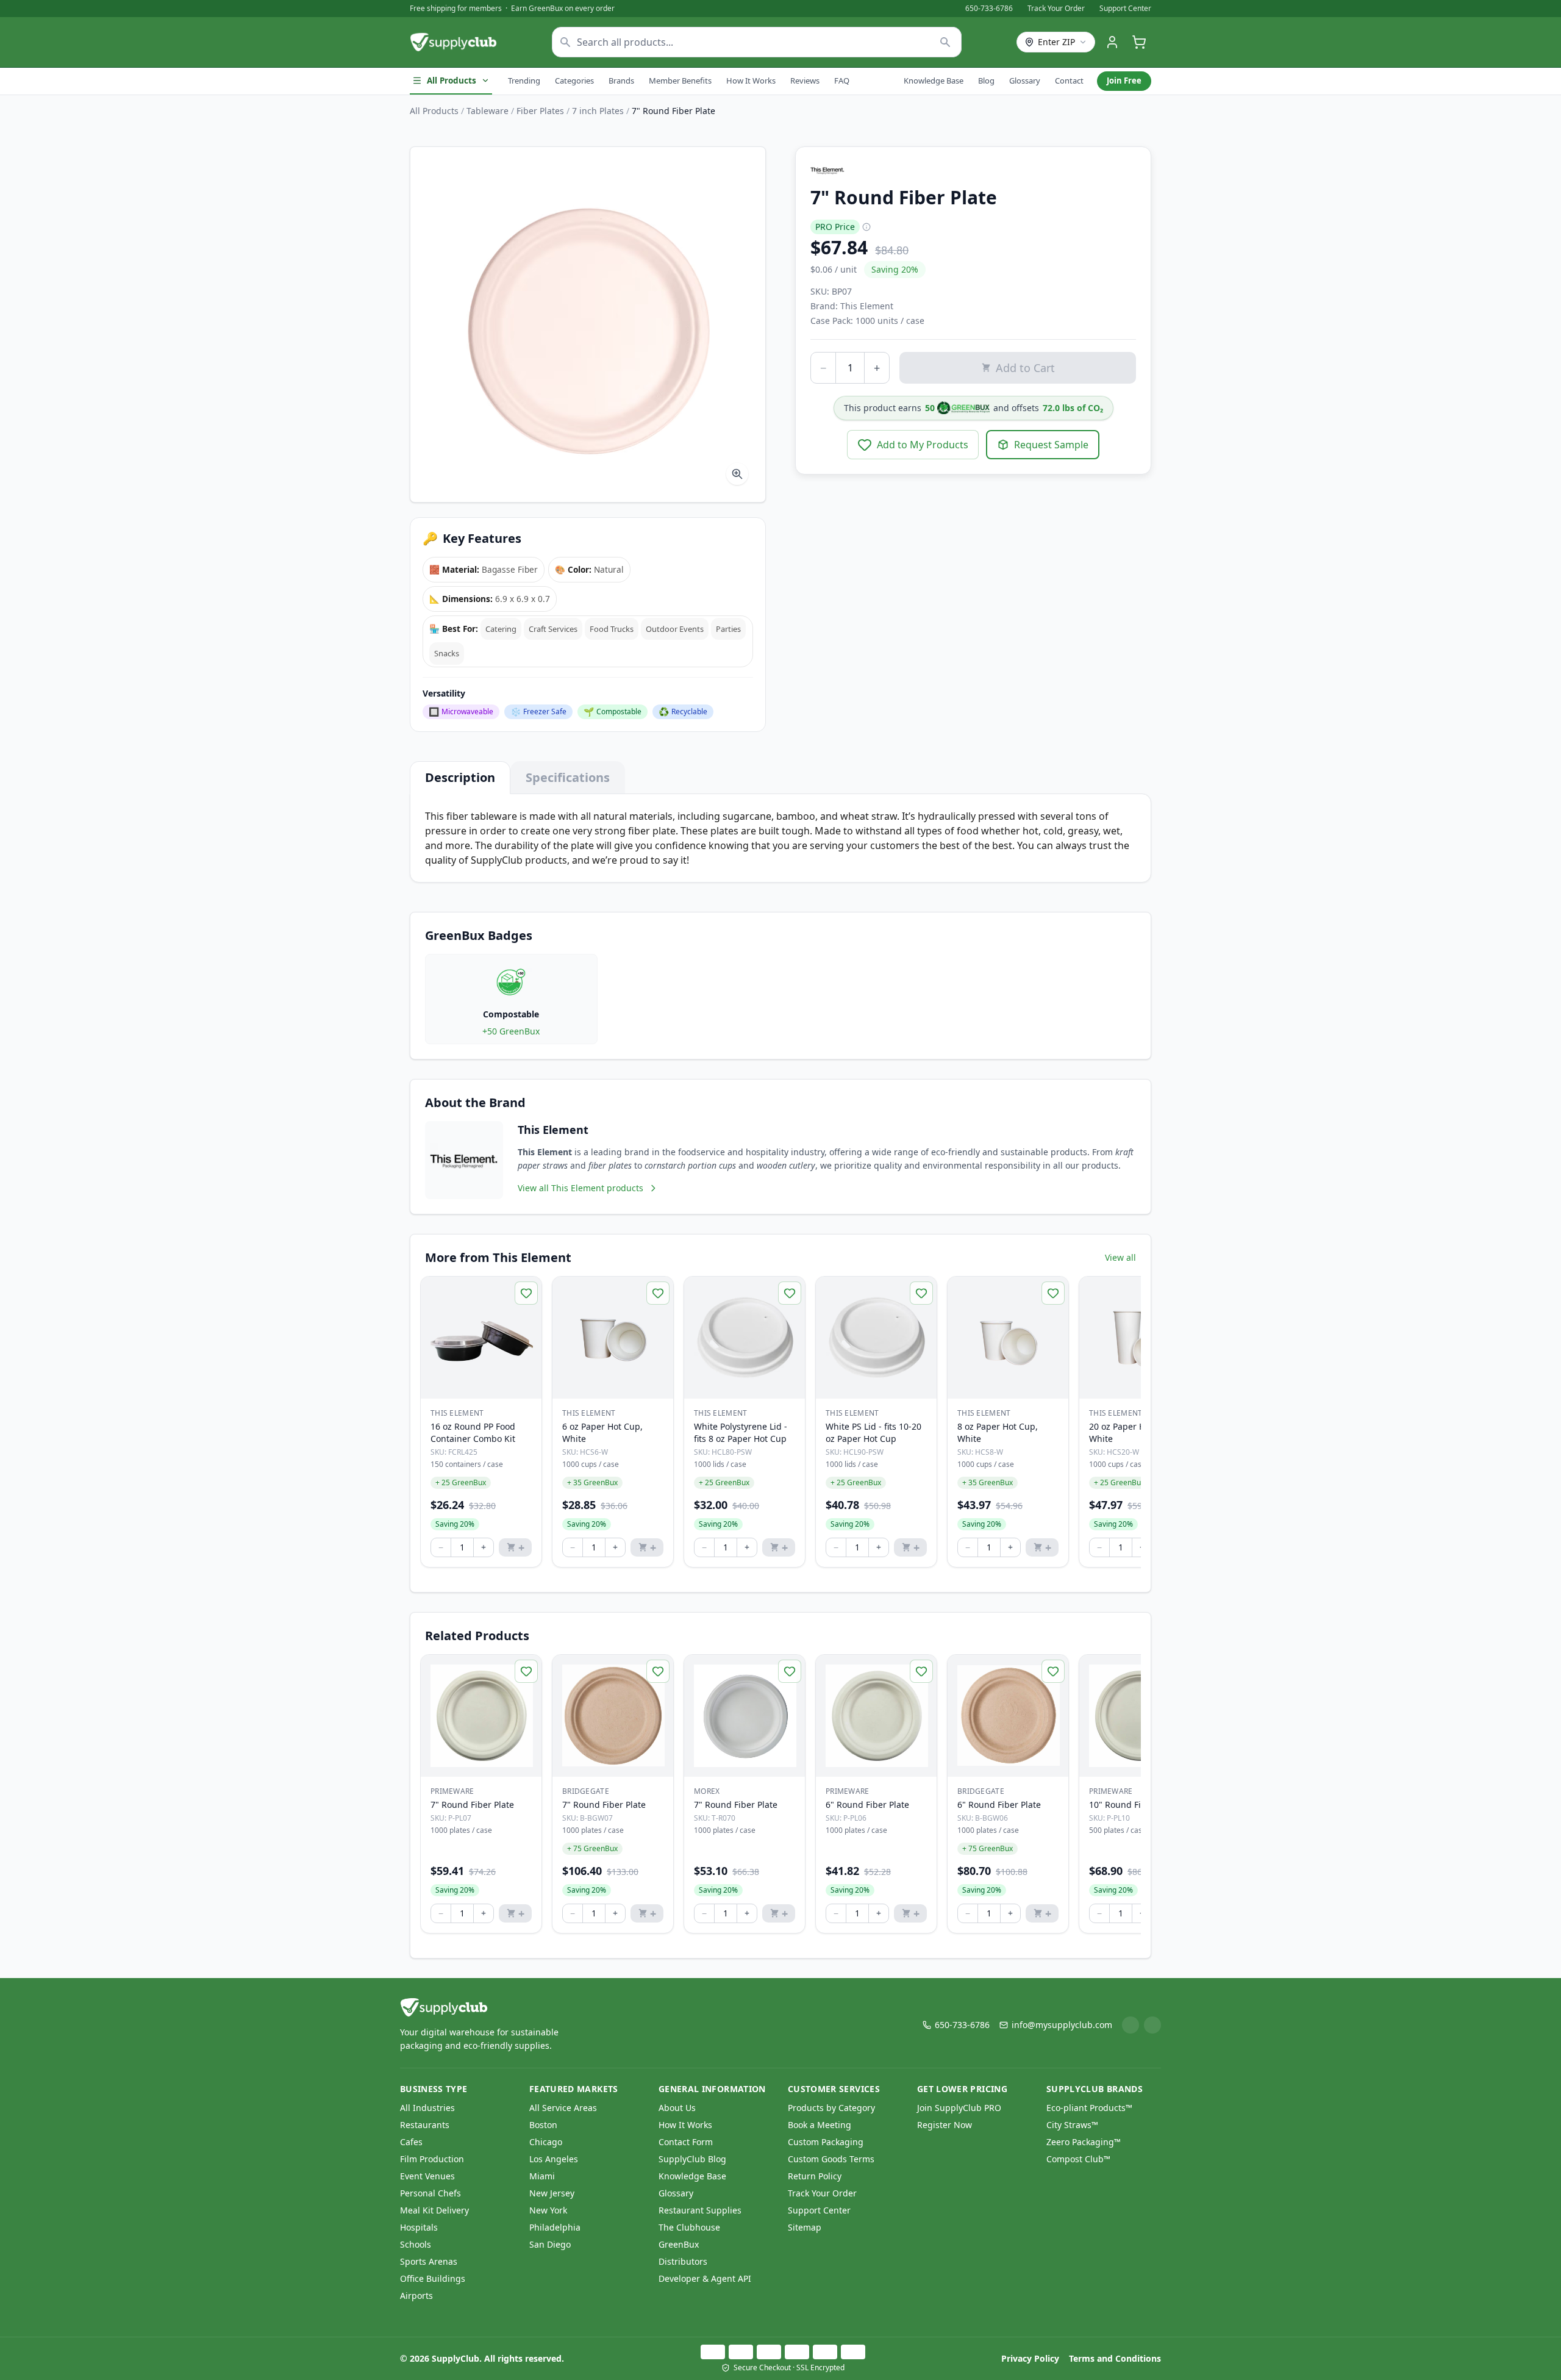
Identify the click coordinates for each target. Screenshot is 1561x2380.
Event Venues (427, 2176)
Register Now (945, 2125)
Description (460, 777)
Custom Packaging (826, 2142)
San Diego (550, 2244)
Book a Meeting (820, 2125)
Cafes (411, 2142)
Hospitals (419, 2227)
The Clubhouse (689, 2227)
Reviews (805, 81)
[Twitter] (1152, 2025)
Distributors (683, 2261)
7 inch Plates (598, 111)
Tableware (488, 111)
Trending (524, 81)
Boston (543, 2125)
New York (548, 2210)
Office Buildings (433, 2278)
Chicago (546, 2142)
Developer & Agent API (705, 2278)
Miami (542, 2176)
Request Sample (1051, 445)
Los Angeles (554, 2159)
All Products (452, 81)
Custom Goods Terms (831, 2159)
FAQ (842, 81)
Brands (621, 81)
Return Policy (815, 2176)
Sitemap (805, 2227)
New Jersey (552, 2193)
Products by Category (831, 2108)
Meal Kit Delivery (434, 2210)
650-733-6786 (989, 9)
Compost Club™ (1078, 2159)
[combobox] (757, 42)
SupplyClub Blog (692, 2159)
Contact (1069, 81)
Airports (416, 2296)
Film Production (432, 2159)
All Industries (427, 2108)
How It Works (751, 81)
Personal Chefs (430, 2193)
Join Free (1124, 81)
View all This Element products (580, 1188)
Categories (574, 81)
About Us (677, 2108)
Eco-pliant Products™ (1089, 2108)
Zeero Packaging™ (1084, 2142)
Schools (416, 2244)
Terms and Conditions (1115, 2358)
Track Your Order (1056, 9)
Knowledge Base (934, 81)
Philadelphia (555, 2227)
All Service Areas (563, 2108)
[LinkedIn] (1131, 2025)
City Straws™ (1072, 2125)
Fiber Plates (540, 111)
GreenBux (679, 2244)
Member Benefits (680, 81)
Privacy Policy (1030, 2358)
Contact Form (686, 2142)
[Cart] (1139, 42)
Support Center (1125, 9)
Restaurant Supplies (700, 2210)
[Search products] (945, 42)
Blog (986, 81)
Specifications (568, 777)
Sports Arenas (429, 2261)
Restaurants (425, 2125)
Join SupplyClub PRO (959, 2108)
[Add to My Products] (526, 1293)
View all (1120, 1257)
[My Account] (1112, 42)
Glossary (1025, 81)
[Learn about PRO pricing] (866, 227)
